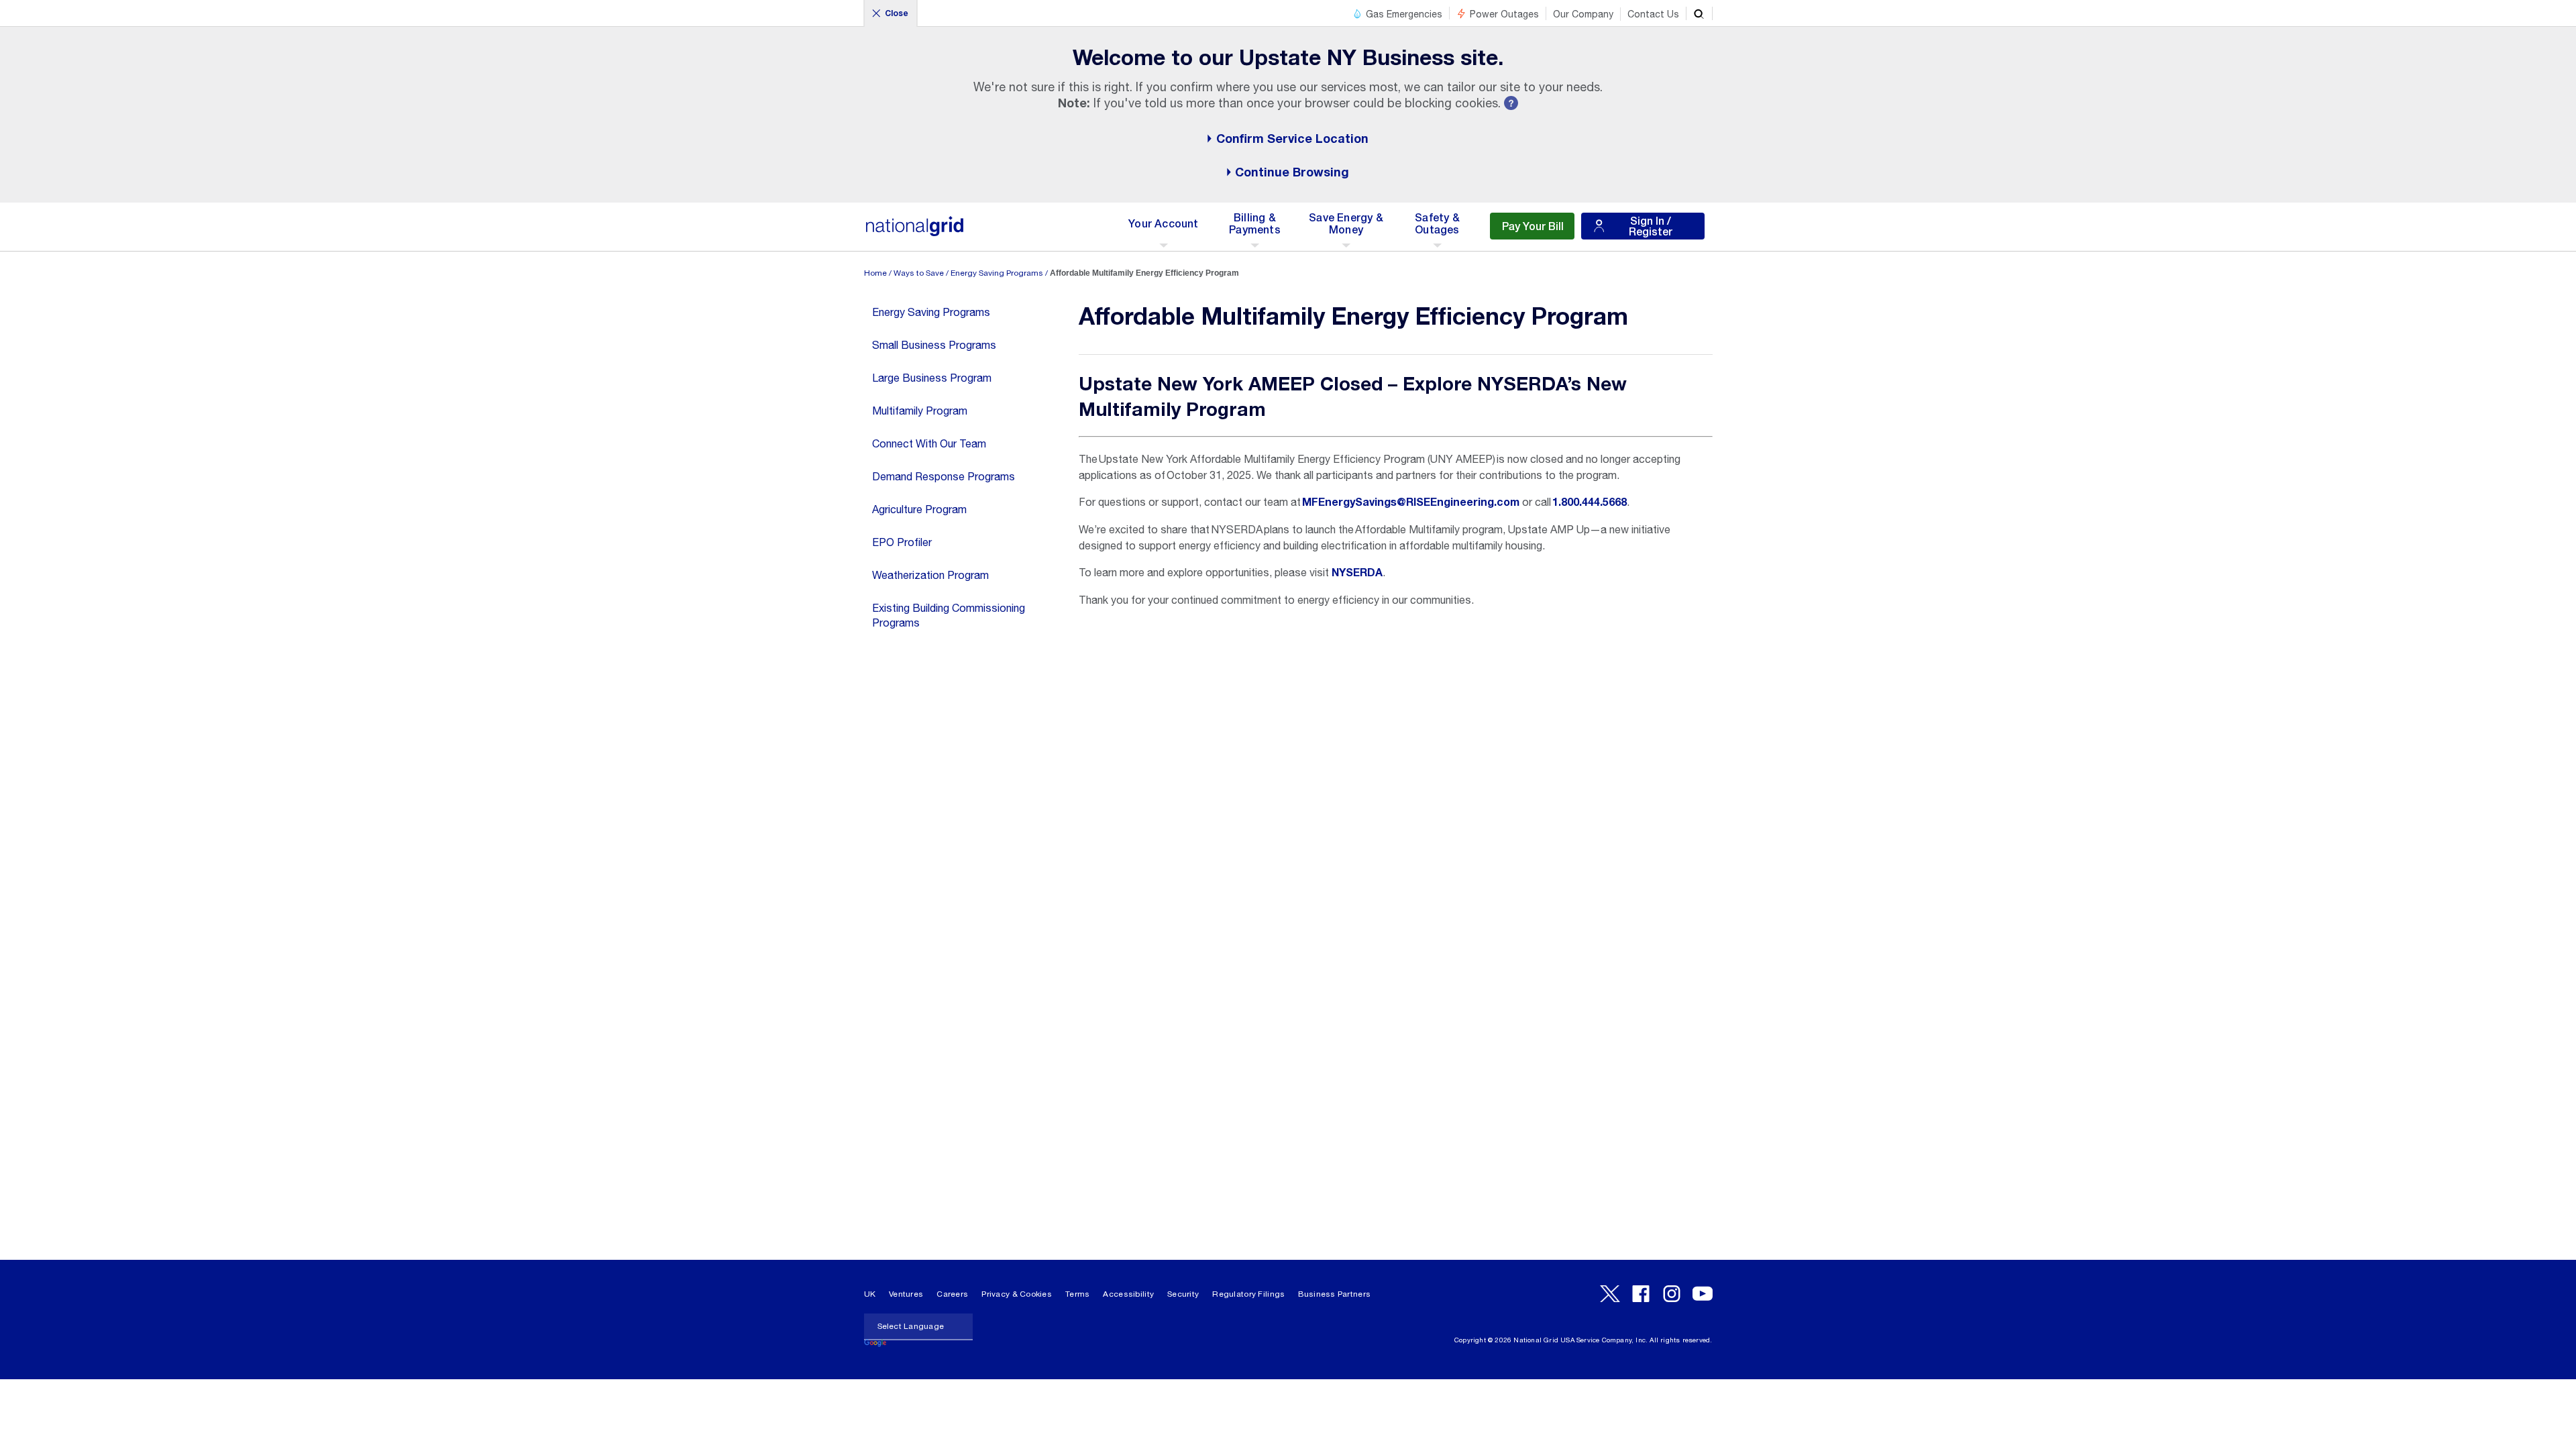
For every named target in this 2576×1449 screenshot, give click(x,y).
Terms (1077, 1294)
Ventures (906, 1294)
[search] (1699, 13)
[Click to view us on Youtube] (1703, 1294)
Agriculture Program (919, 509)
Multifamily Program (920, 411)
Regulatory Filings (1248, 1294)
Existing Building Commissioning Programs (949, 615)
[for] (915, 233)
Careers (952, 1294)
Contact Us (1653, 14)
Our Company (1583, 14)
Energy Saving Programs (997, 273)
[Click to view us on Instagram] (1672, 1294)
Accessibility (1128, 1294)
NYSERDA (1357, 573)
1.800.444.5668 (1590, 502)
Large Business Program (932, 378)
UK (870, 1294)
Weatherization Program (930, 575)
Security (1183, 1294)
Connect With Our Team (929, 443)
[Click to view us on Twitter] (1610, 1294)
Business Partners (1334, 1294)
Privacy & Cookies (1017, 1294)
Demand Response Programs (944, 476)
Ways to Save (919, 273)
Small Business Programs (934, 345)
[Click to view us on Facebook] (1641, 1294)
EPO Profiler (902, 542)
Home (875, 273)
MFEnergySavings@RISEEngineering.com (1411, 502)
